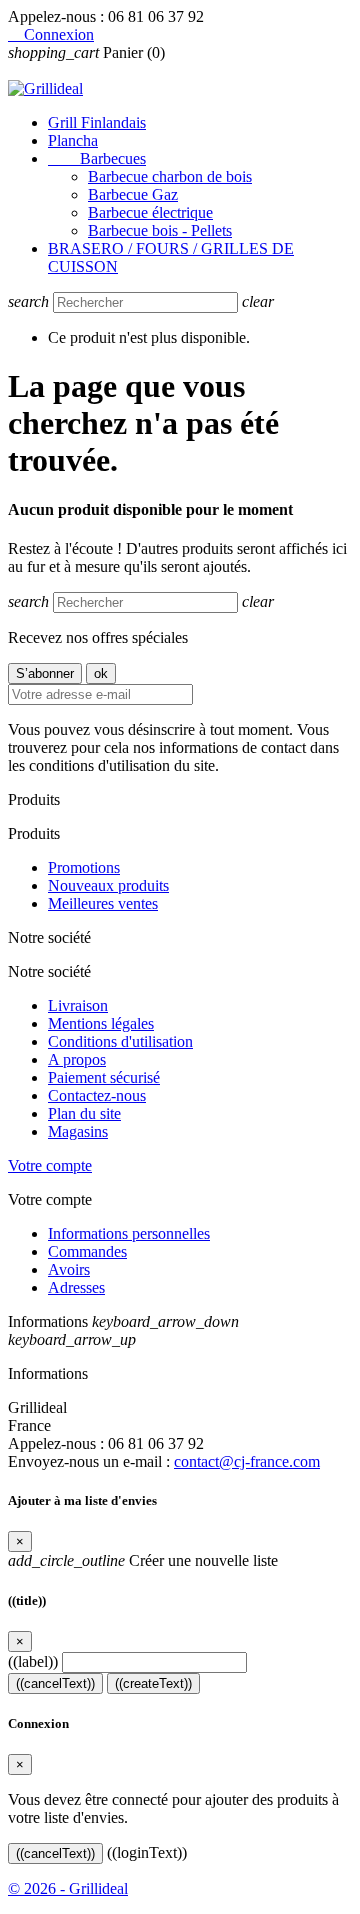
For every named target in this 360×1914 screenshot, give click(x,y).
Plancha (73, 140)
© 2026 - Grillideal (68, 1888)
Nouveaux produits (108, 885)
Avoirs (69, 1269)
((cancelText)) (55, 1683)
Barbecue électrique (150, 212)
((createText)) (153, 1683)
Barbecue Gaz (133, 194)
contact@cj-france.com (247, 1461)
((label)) (33, 1661)
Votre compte (50, 1165)
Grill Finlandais (97, 122)
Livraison (78, 1005)
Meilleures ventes (103, 903)
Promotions (84, 867)
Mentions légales (101, 1023)
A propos (77, 1059)
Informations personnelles (129, 1233)
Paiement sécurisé (104, 1077)
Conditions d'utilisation (120, 1041)
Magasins (78, 1131)
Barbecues (97, 158)
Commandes (87, 1251)
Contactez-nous (97, 1095)
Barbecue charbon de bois (170, 176)
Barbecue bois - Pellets (160, 230)
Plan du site (84, 1113)
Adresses (76, 1287)
